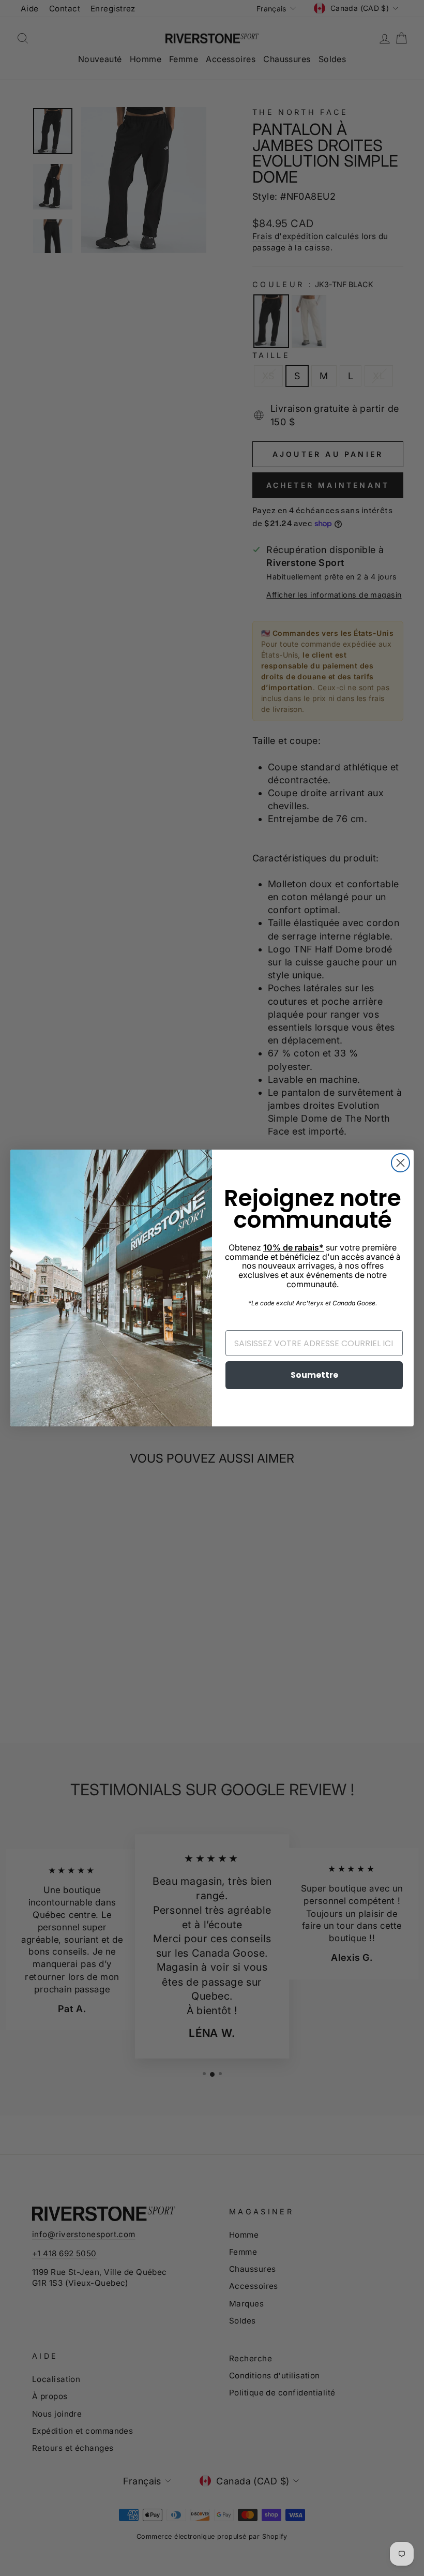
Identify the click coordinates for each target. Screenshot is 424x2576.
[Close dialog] (400, 1163)
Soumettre (314, 1375)
